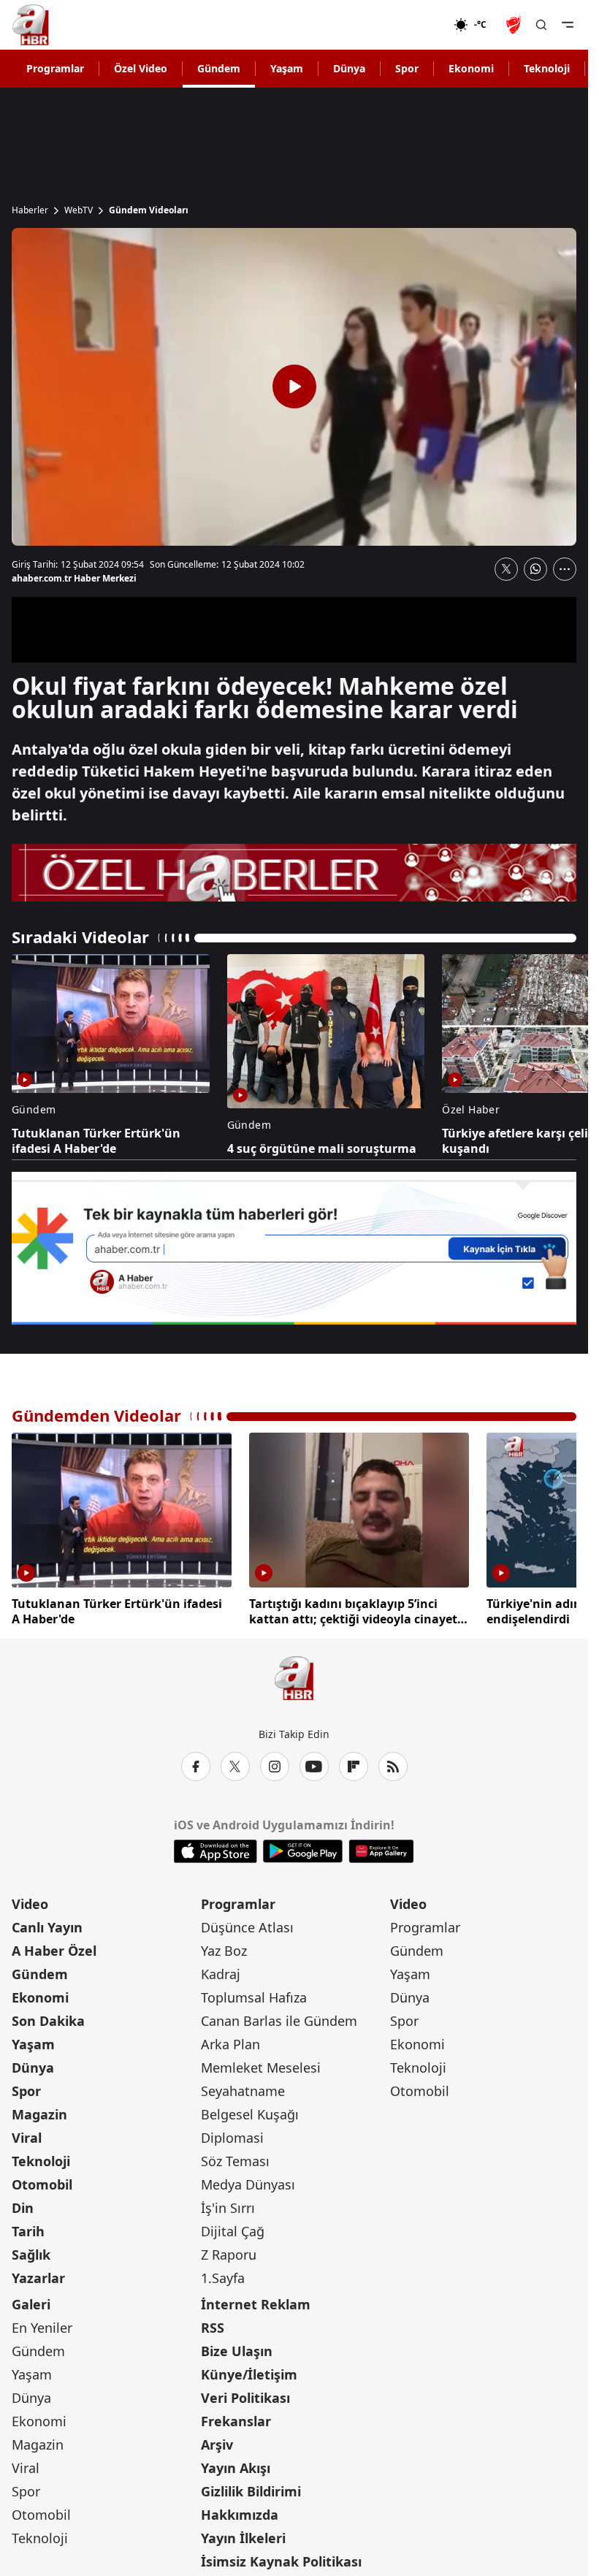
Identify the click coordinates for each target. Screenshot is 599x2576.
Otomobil (42, 2181)
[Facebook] (196, 1764)
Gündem (219, 68)
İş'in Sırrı (228, 2205)
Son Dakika (48, 2018)
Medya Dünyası (248, 2181)
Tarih (28, 2228)
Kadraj (221, 1971)
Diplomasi (232, 2135)
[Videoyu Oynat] (294, 386)
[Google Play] (303, 1848)
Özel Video (141, 68)
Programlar (55, 68)
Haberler (30, 210)
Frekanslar (236, 2418)
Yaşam (287, 68)
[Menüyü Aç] (568, 25)
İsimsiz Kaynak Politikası (281, 2558)
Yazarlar (38, 2275)
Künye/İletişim (249, 2371)
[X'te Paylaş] (506, 569)
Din (23, 2205)
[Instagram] (275, 1764)
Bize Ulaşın (237, 2348)
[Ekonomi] (407, 25)
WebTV (79, 210)
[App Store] (215, 1848)
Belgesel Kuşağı (250, 2111)
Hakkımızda (240, 2512)
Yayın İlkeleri (243, 2535)
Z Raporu (229, 2252)
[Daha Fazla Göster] (565, 569)
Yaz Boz (224, 1948)
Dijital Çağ (233, 2228)
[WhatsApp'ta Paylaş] (535, 569)
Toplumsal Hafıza (254, 1994)
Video (30, 1901)
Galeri (31, 2301)
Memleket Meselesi (261, 2065)
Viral (27, 2135)
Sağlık (31, 2252)
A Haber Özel (54, 1948)
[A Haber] (31, 25)
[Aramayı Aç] (541, 25)
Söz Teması (235, 2158)
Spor (407, 68)
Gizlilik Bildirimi (251, 2488)
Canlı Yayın (47, 1924)
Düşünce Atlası (247, 1924)
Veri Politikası (245, 2395)
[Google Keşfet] (294, 1248)
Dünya (349, 68)
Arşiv (217, 2442)
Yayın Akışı (236, 2465)
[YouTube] (314, 1764)
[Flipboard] (354, 1764)
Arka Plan (230, 2041)
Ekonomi (471, 68)
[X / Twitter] (235, 1764)
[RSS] (393, 1764)
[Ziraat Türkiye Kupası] (515, 25)
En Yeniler (42, 2325)
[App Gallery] (381, 1848)
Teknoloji (547, 68)
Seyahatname (243, 2088)
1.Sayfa (223, 2275)
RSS (213, 2325)
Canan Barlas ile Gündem (279, 2018)
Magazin (39, 2111)
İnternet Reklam (256, 2301)
